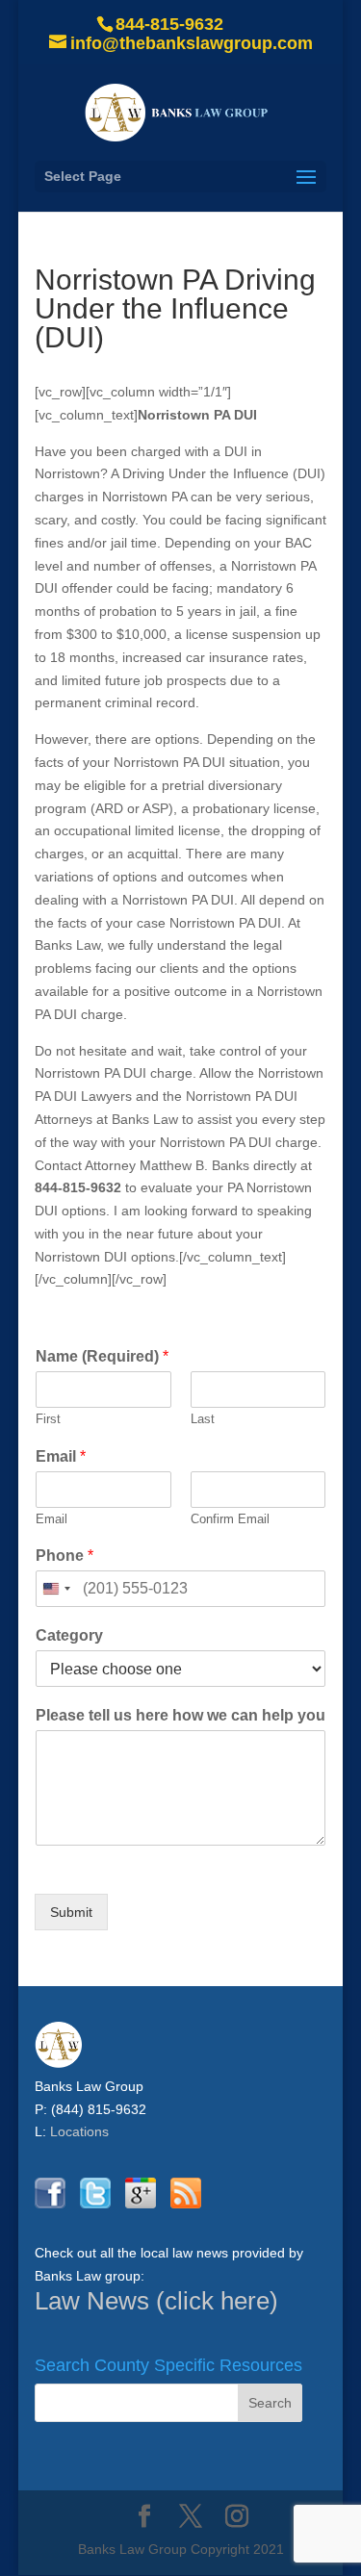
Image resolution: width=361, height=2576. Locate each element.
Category (69, 1635)
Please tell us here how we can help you (180, 1715)
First (48, 1419)
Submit (71, 1912)
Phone (64, 1556)
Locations (79, 2131)
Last (203, 1419)
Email (61, 1456)
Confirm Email (230, 1519)
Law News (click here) (156, 2301)
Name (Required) (102, 1356)
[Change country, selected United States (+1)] (56, 1589)
